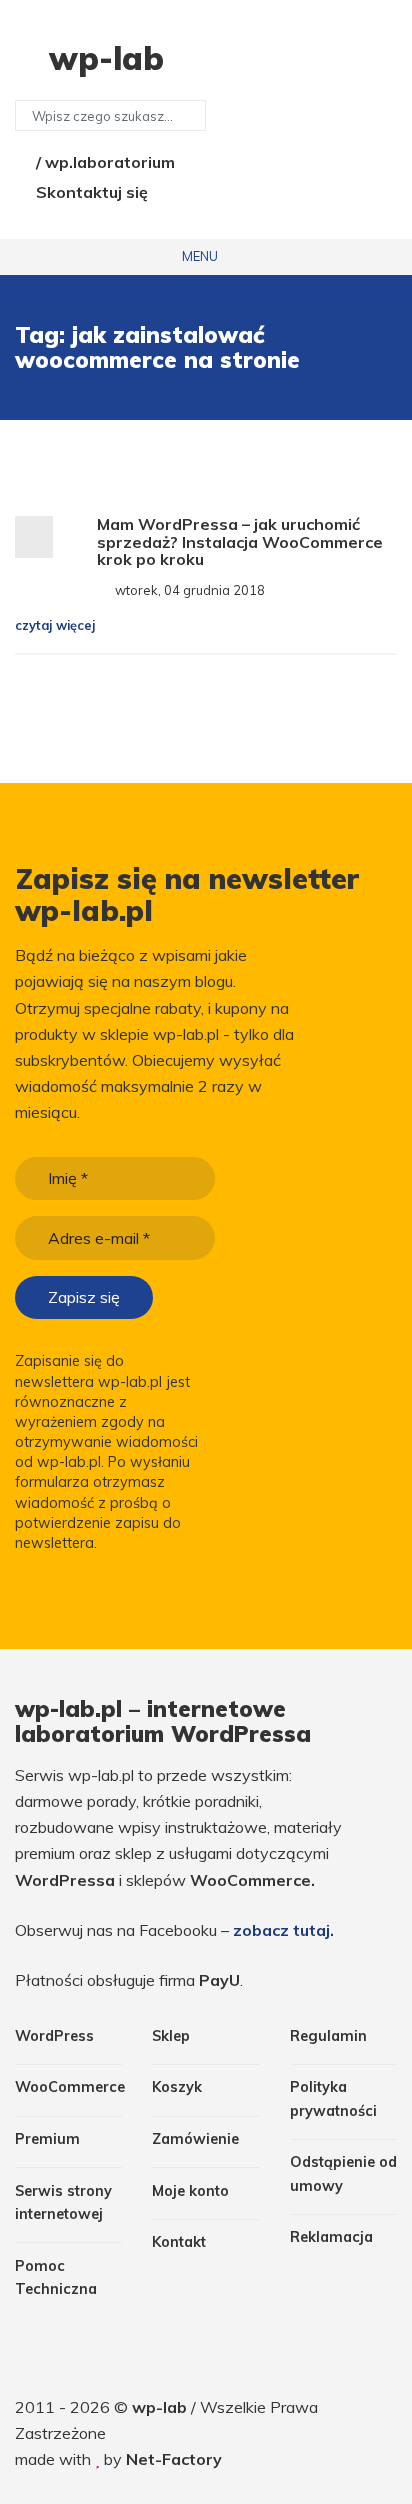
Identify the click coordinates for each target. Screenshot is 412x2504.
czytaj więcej (57, 625)
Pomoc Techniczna (56, 2277)
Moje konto (190, 2191)
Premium (47, 2139)
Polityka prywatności (333, 2098)
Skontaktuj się (90, 192)
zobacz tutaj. (283, 1930)
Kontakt (179, 2242)
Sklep (171, 2036)
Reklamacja (331, 2237)
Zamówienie (195, 2139)
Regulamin (328, 2036)
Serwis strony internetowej (63, 2202)
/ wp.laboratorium (103, 162)
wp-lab (161, 2407)
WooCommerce (68, 2087)
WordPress (54, 2036)
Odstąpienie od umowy (343, 2173)
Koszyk (177, 2087)
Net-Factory (174, 2459)
